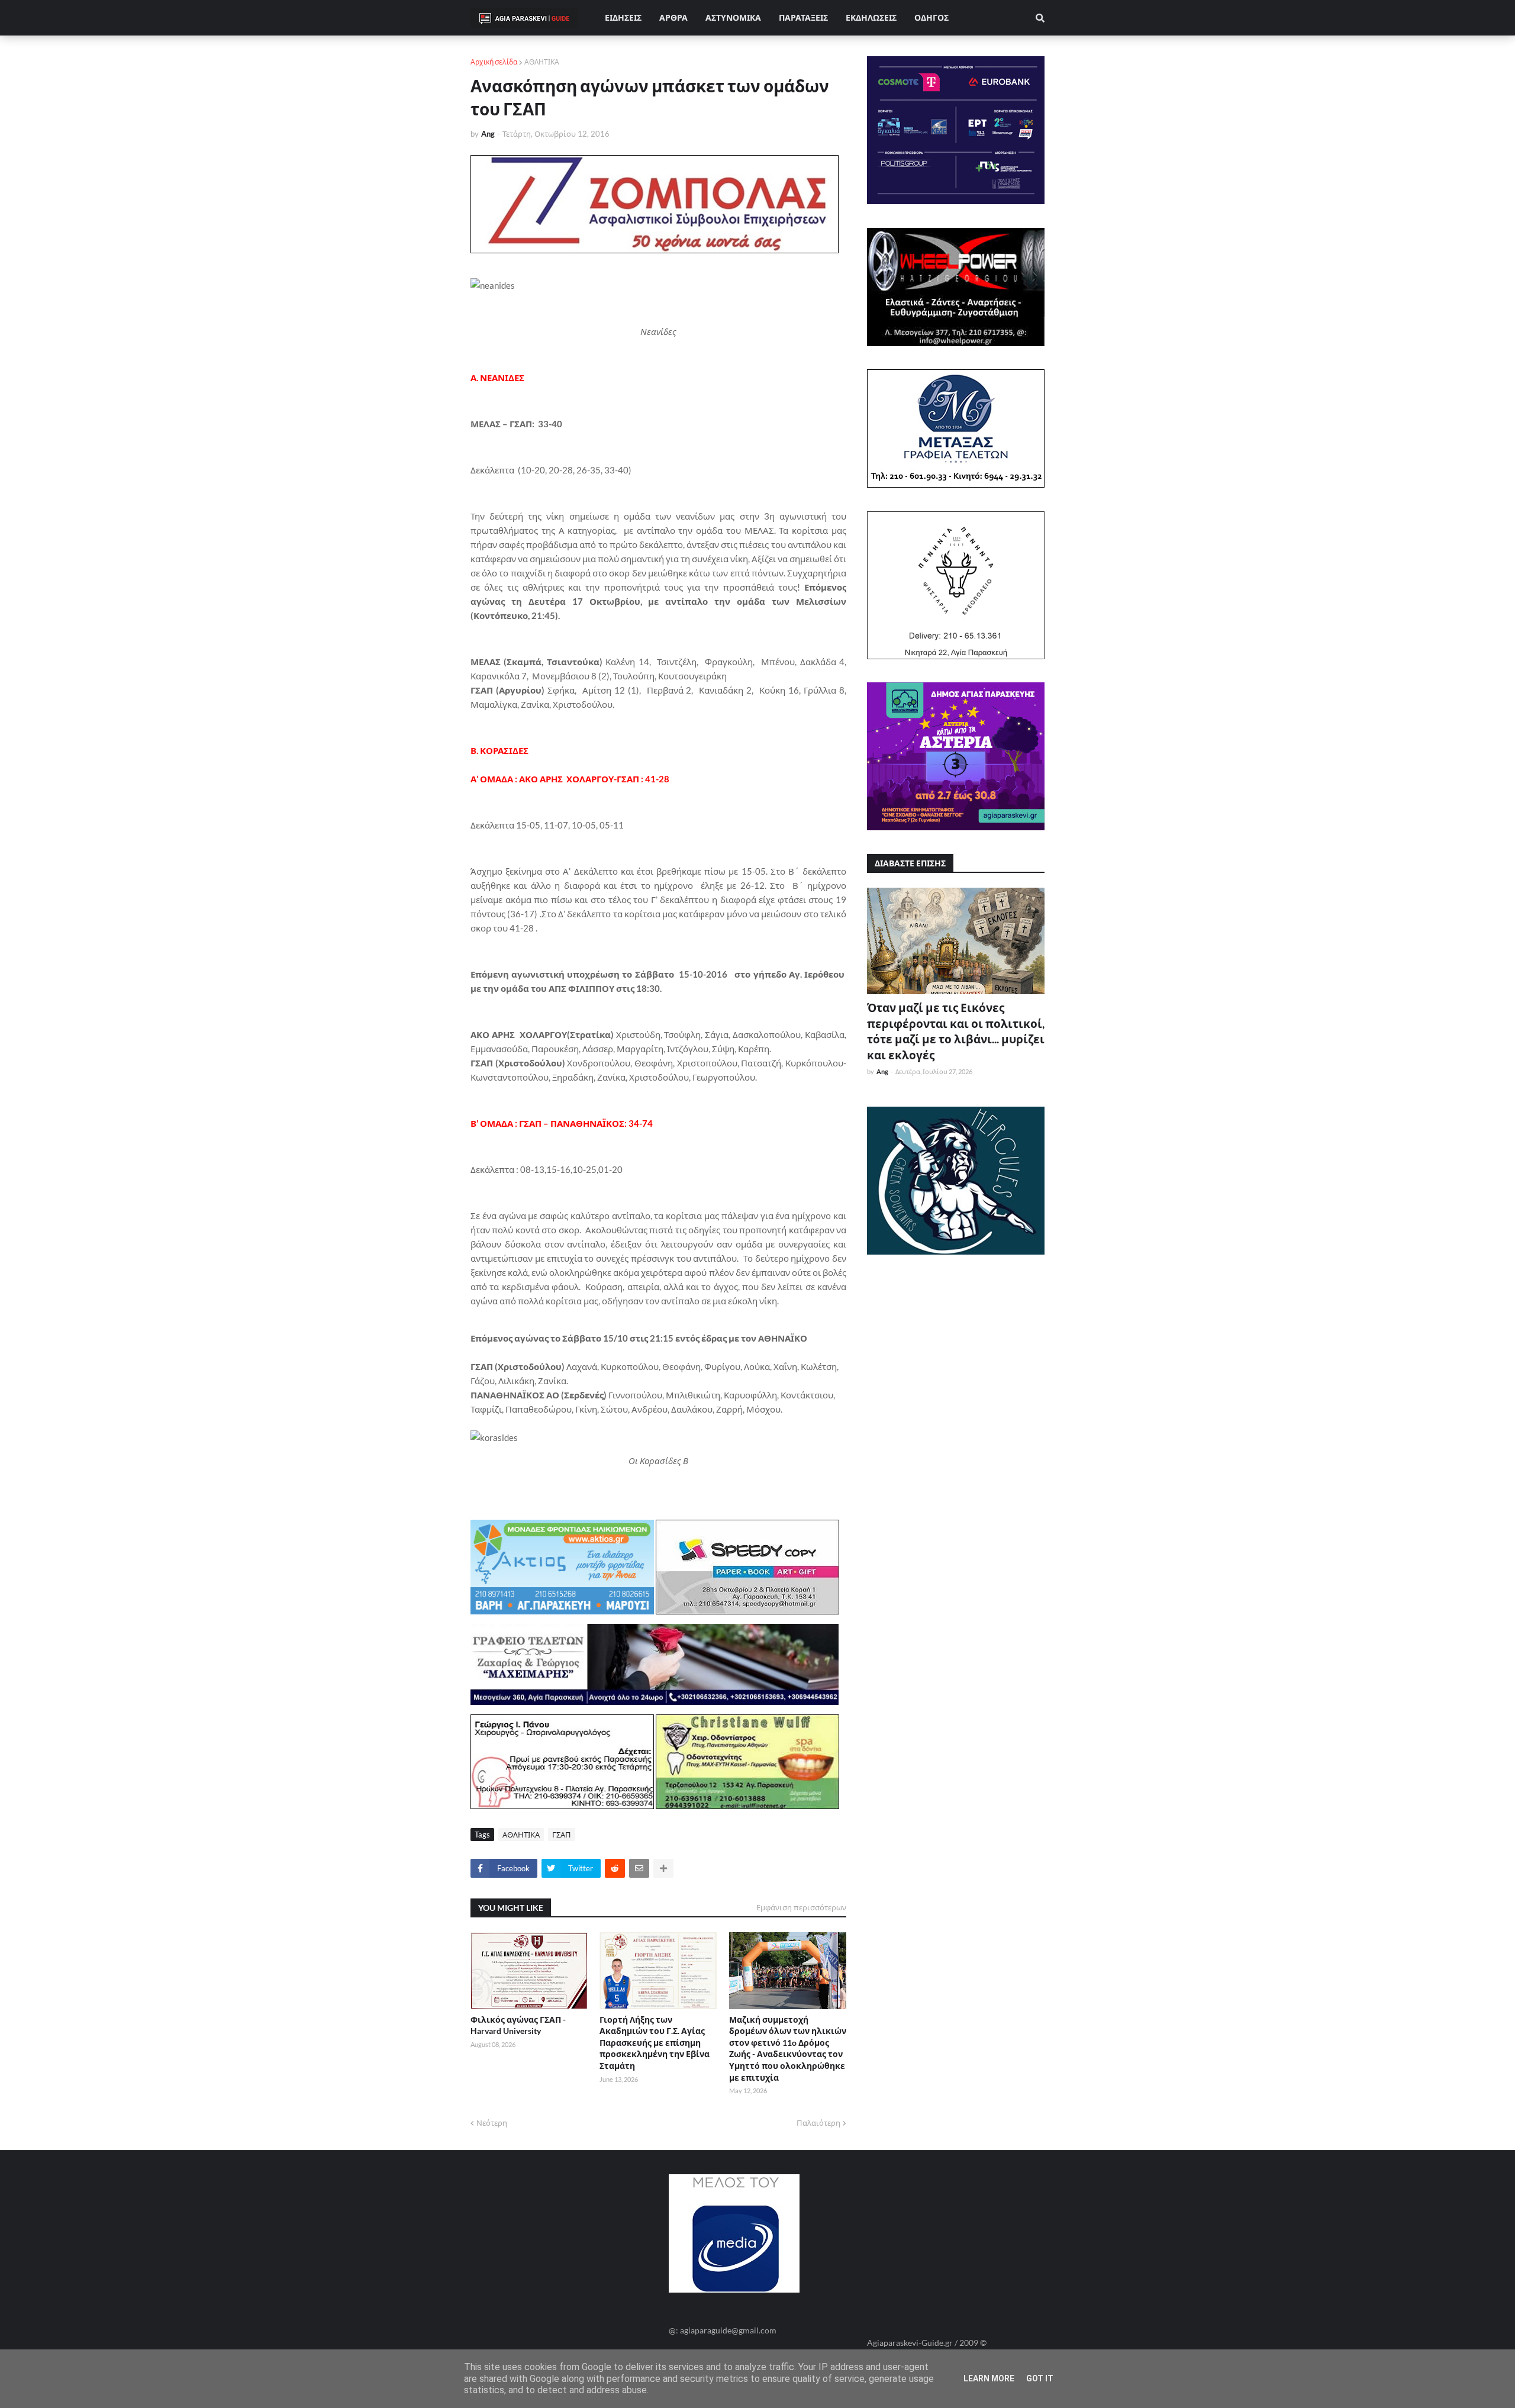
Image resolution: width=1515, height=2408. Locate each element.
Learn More (989, 2378)
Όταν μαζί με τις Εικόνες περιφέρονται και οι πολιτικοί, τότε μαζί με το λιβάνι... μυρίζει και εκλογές (956, 1031)
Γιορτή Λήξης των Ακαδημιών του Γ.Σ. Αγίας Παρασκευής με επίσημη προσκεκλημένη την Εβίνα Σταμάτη (655, 2043)
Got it (1040, 2378)
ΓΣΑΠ (562, 1835)
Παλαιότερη (818, 2123)
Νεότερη (492, 2123)
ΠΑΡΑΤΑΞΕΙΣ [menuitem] (803, 17)
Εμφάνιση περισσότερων (801, 1907)
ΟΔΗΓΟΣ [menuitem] (931, 17)
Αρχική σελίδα (494, 62)
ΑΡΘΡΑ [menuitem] (673, 17)
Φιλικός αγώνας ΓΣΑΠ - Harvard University (518, 2025)
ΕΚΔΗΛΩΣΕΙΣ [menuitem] (871, 17)
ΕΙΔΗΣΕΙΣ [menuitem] (623, 17)
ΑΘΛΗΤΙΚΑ (542, 62)
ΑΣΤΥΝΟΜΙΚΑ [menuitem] (733, 17)
